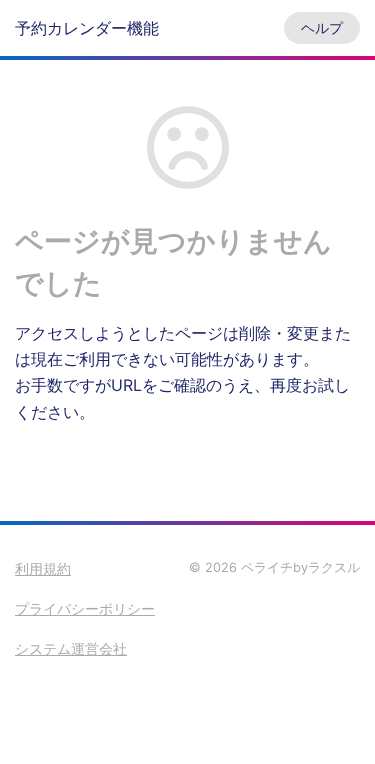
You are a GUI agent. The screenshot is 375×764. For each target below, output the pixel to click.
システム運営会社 (71, 648)
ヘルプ (322, 27)
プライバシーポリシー (85, 608)
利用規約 (43, 568)
